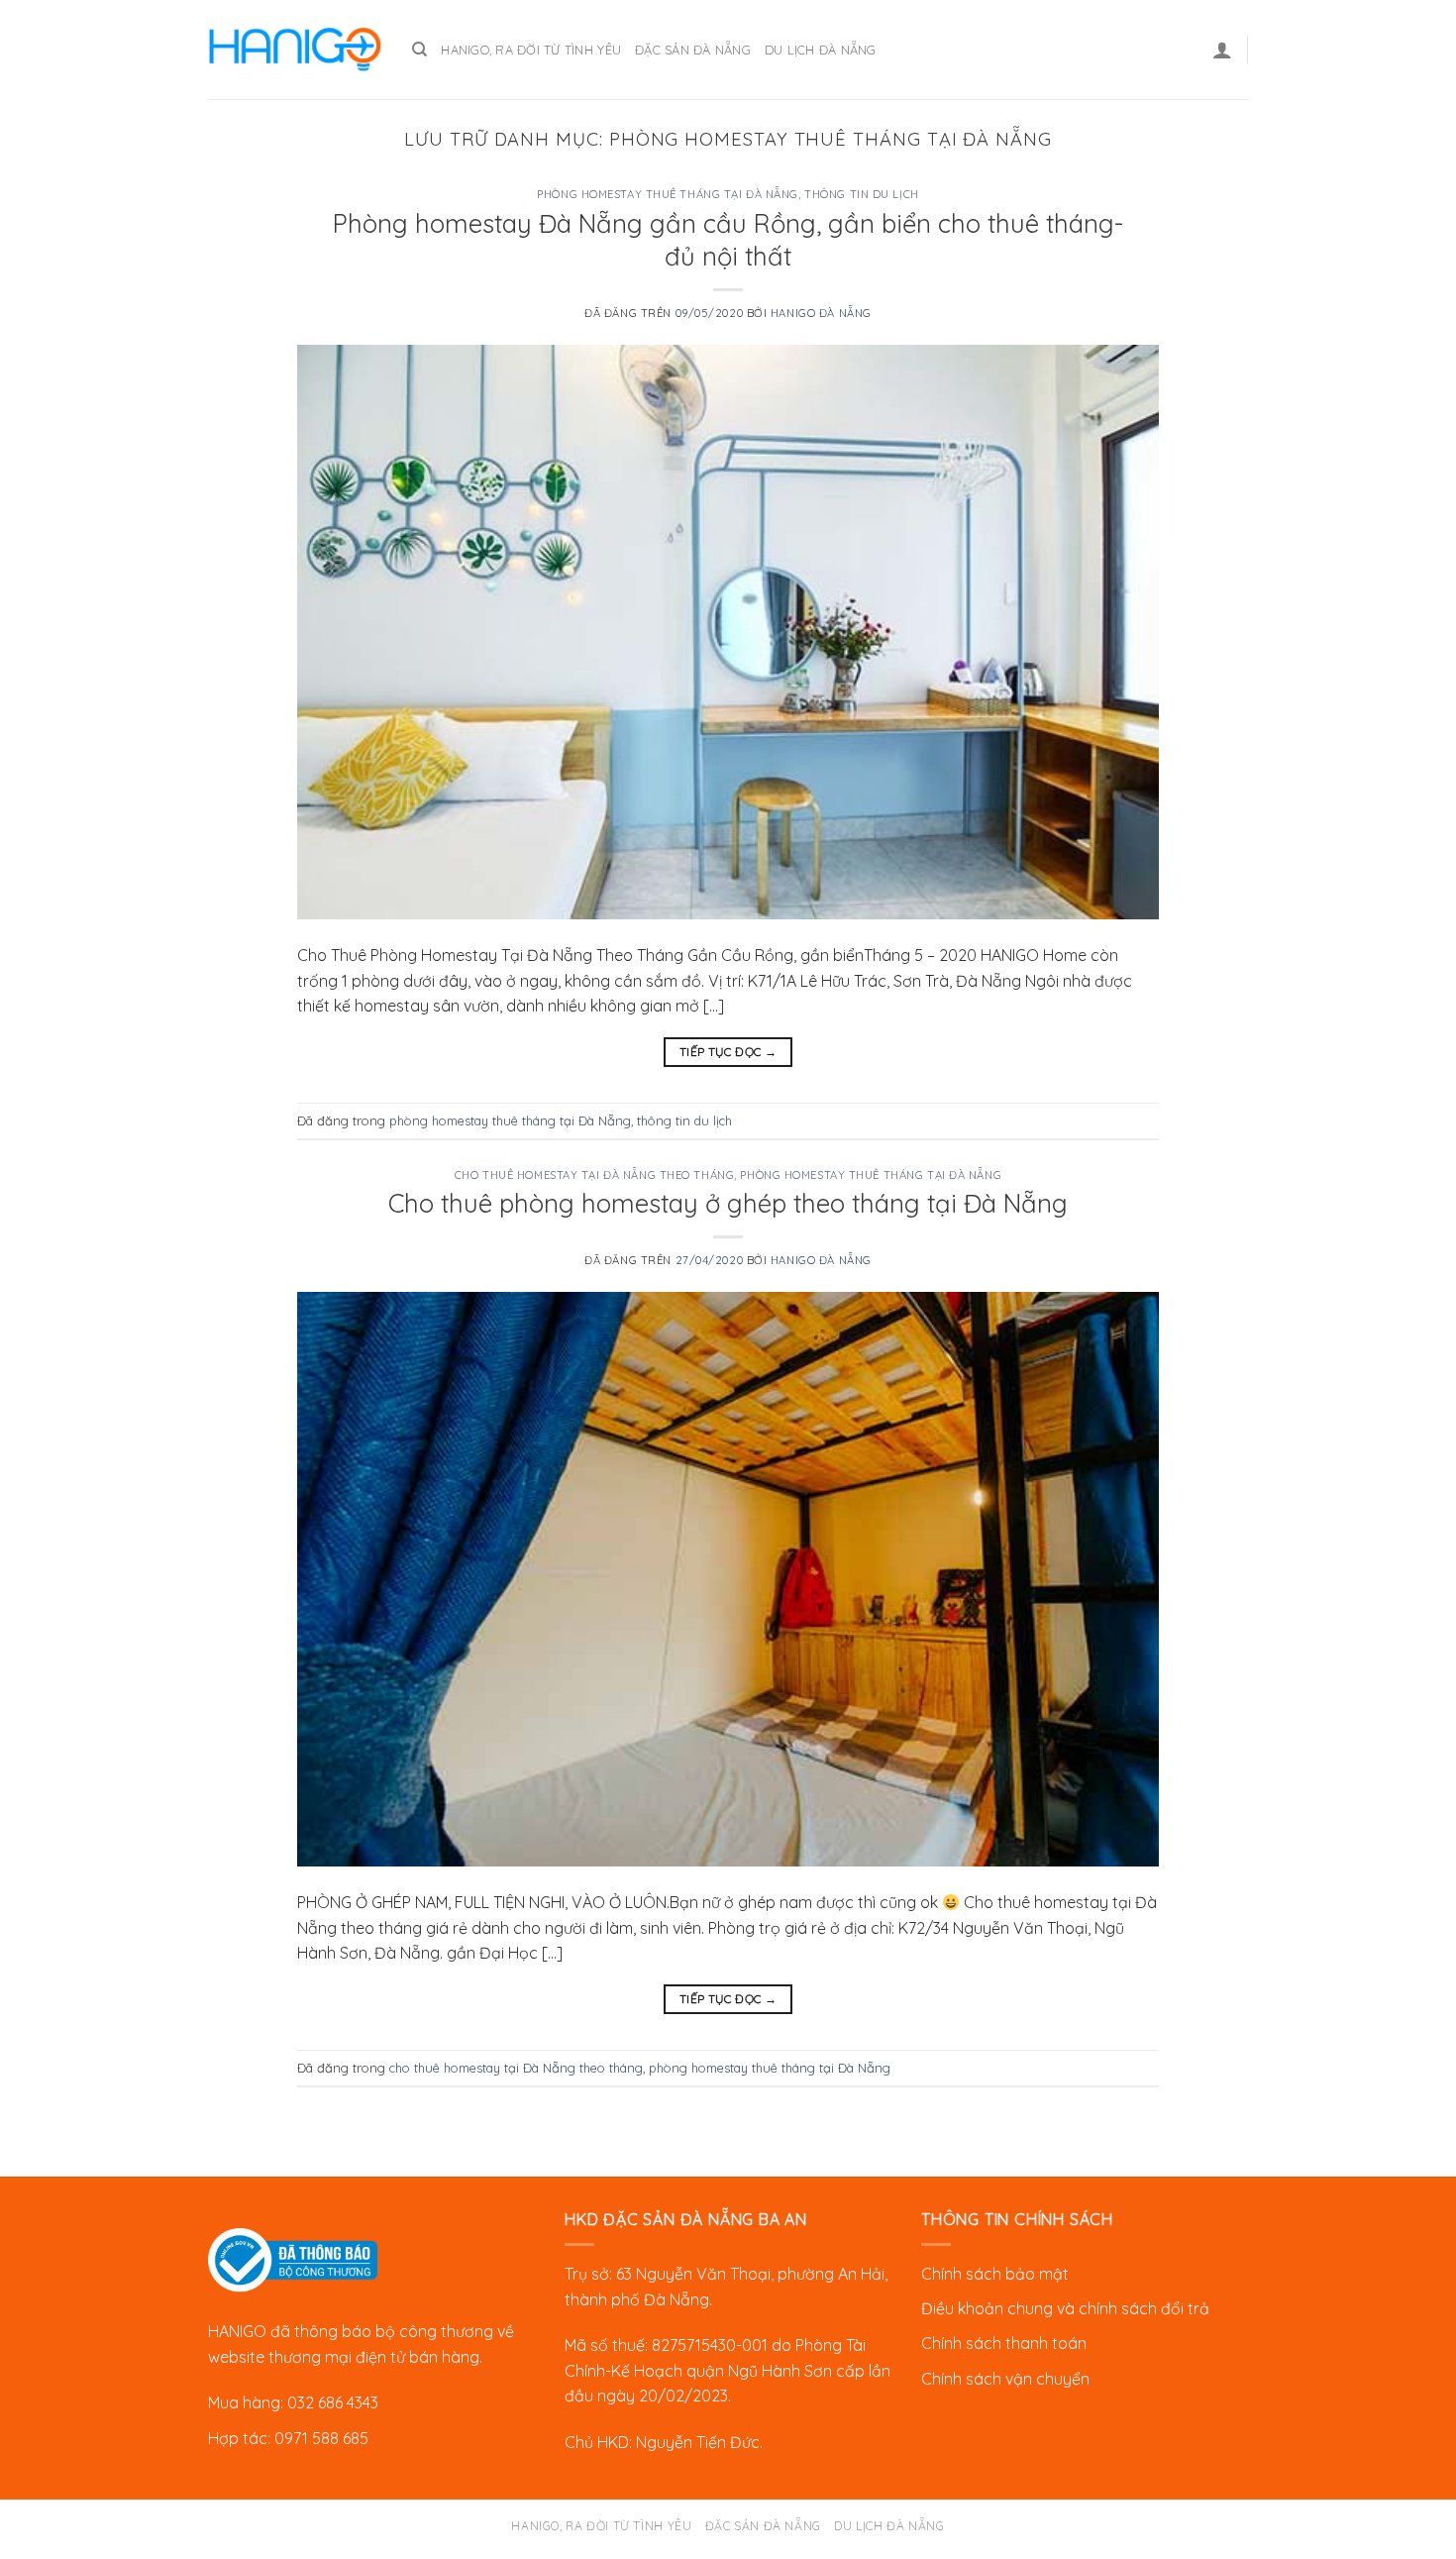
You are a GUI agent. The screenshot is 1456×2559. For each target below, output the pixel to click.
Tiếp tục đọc (728, 1052)
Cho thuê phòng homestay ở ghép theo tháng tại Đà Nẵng (728, 1203)
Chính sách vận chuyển (1005, 2379)
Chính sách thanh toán (1004, 2343)
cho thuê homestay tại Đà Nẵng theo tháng (594, 1175)
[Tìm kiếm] (419, 50)
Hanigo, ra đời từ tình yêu (531, 50)
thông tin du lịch (862, 194)
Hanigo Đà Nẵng (821, 313)
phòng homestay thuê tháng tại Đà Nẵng (668, 194)
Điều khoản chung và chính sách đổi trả (1065, 2308)
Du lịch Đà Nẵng (821, 50)
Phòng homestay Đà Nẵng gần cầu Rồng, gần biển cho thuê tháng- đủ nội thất (728, 239)
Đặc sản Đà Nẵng (693, 50)
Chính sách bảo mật (995, 2274)
